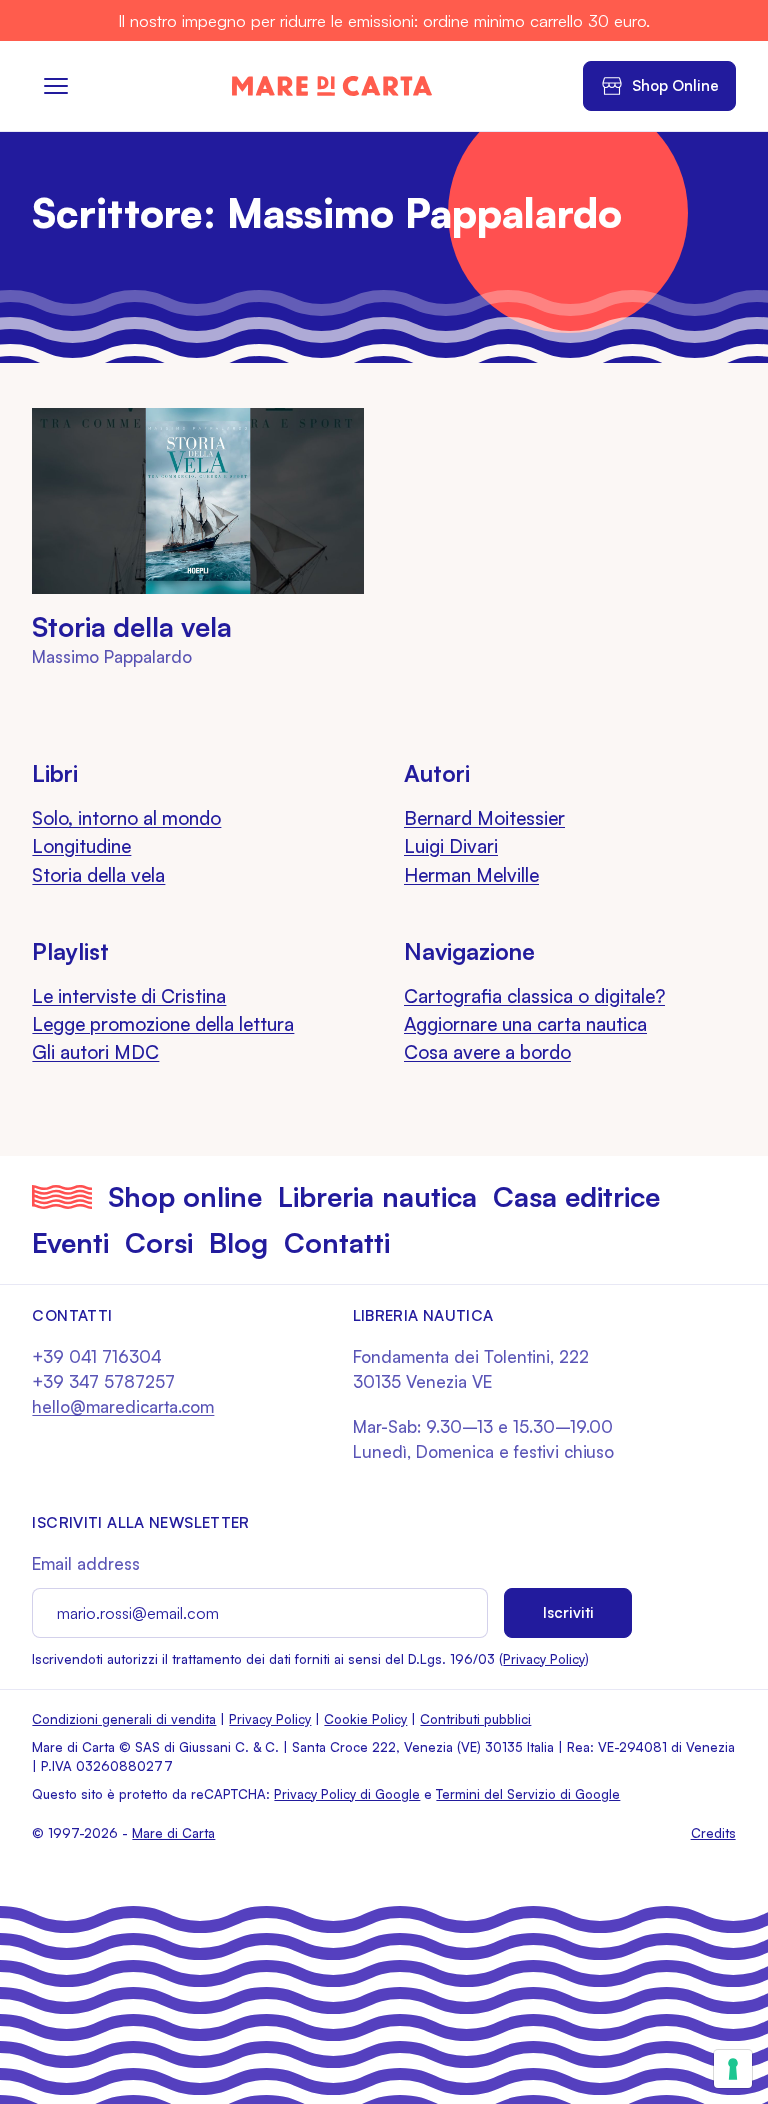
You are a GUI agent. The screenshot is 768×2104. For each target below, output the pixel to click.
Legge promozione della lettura (163, 1024)
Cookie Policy (365, 1719)
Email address (86, 1563)
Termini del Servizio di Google (528, 1794)
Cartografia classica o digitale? (534, 996)
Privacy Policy (544, 1659)
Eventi (70, 1242)
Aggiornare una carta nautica (525, 1024)
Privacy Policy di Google (347, 1794)
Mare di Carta (173, 1833)
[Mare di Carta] (332, 86)
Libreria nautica (377, 1196)
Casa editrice (576, 1196)
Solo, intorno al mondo (126, 818)
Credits (713, 1833)
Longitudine (81, 846)
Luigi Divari (451, 846)
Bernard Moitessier (484, 818)
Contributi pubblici (475, 1719)
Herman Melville (471, 875)
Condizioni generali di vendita (124, 1719)
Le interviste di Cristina (129, 996)
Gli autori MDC (95, 1052)
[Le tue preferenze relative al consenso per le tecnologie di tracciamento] (733, 2069)
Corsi (159, 1242)
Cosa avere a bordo (487, 1052)
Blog (238, 1242)
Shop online (185, 1196)
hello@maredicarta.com (123, 1406)
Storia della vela (132, 627)
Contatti (337, 1242)
